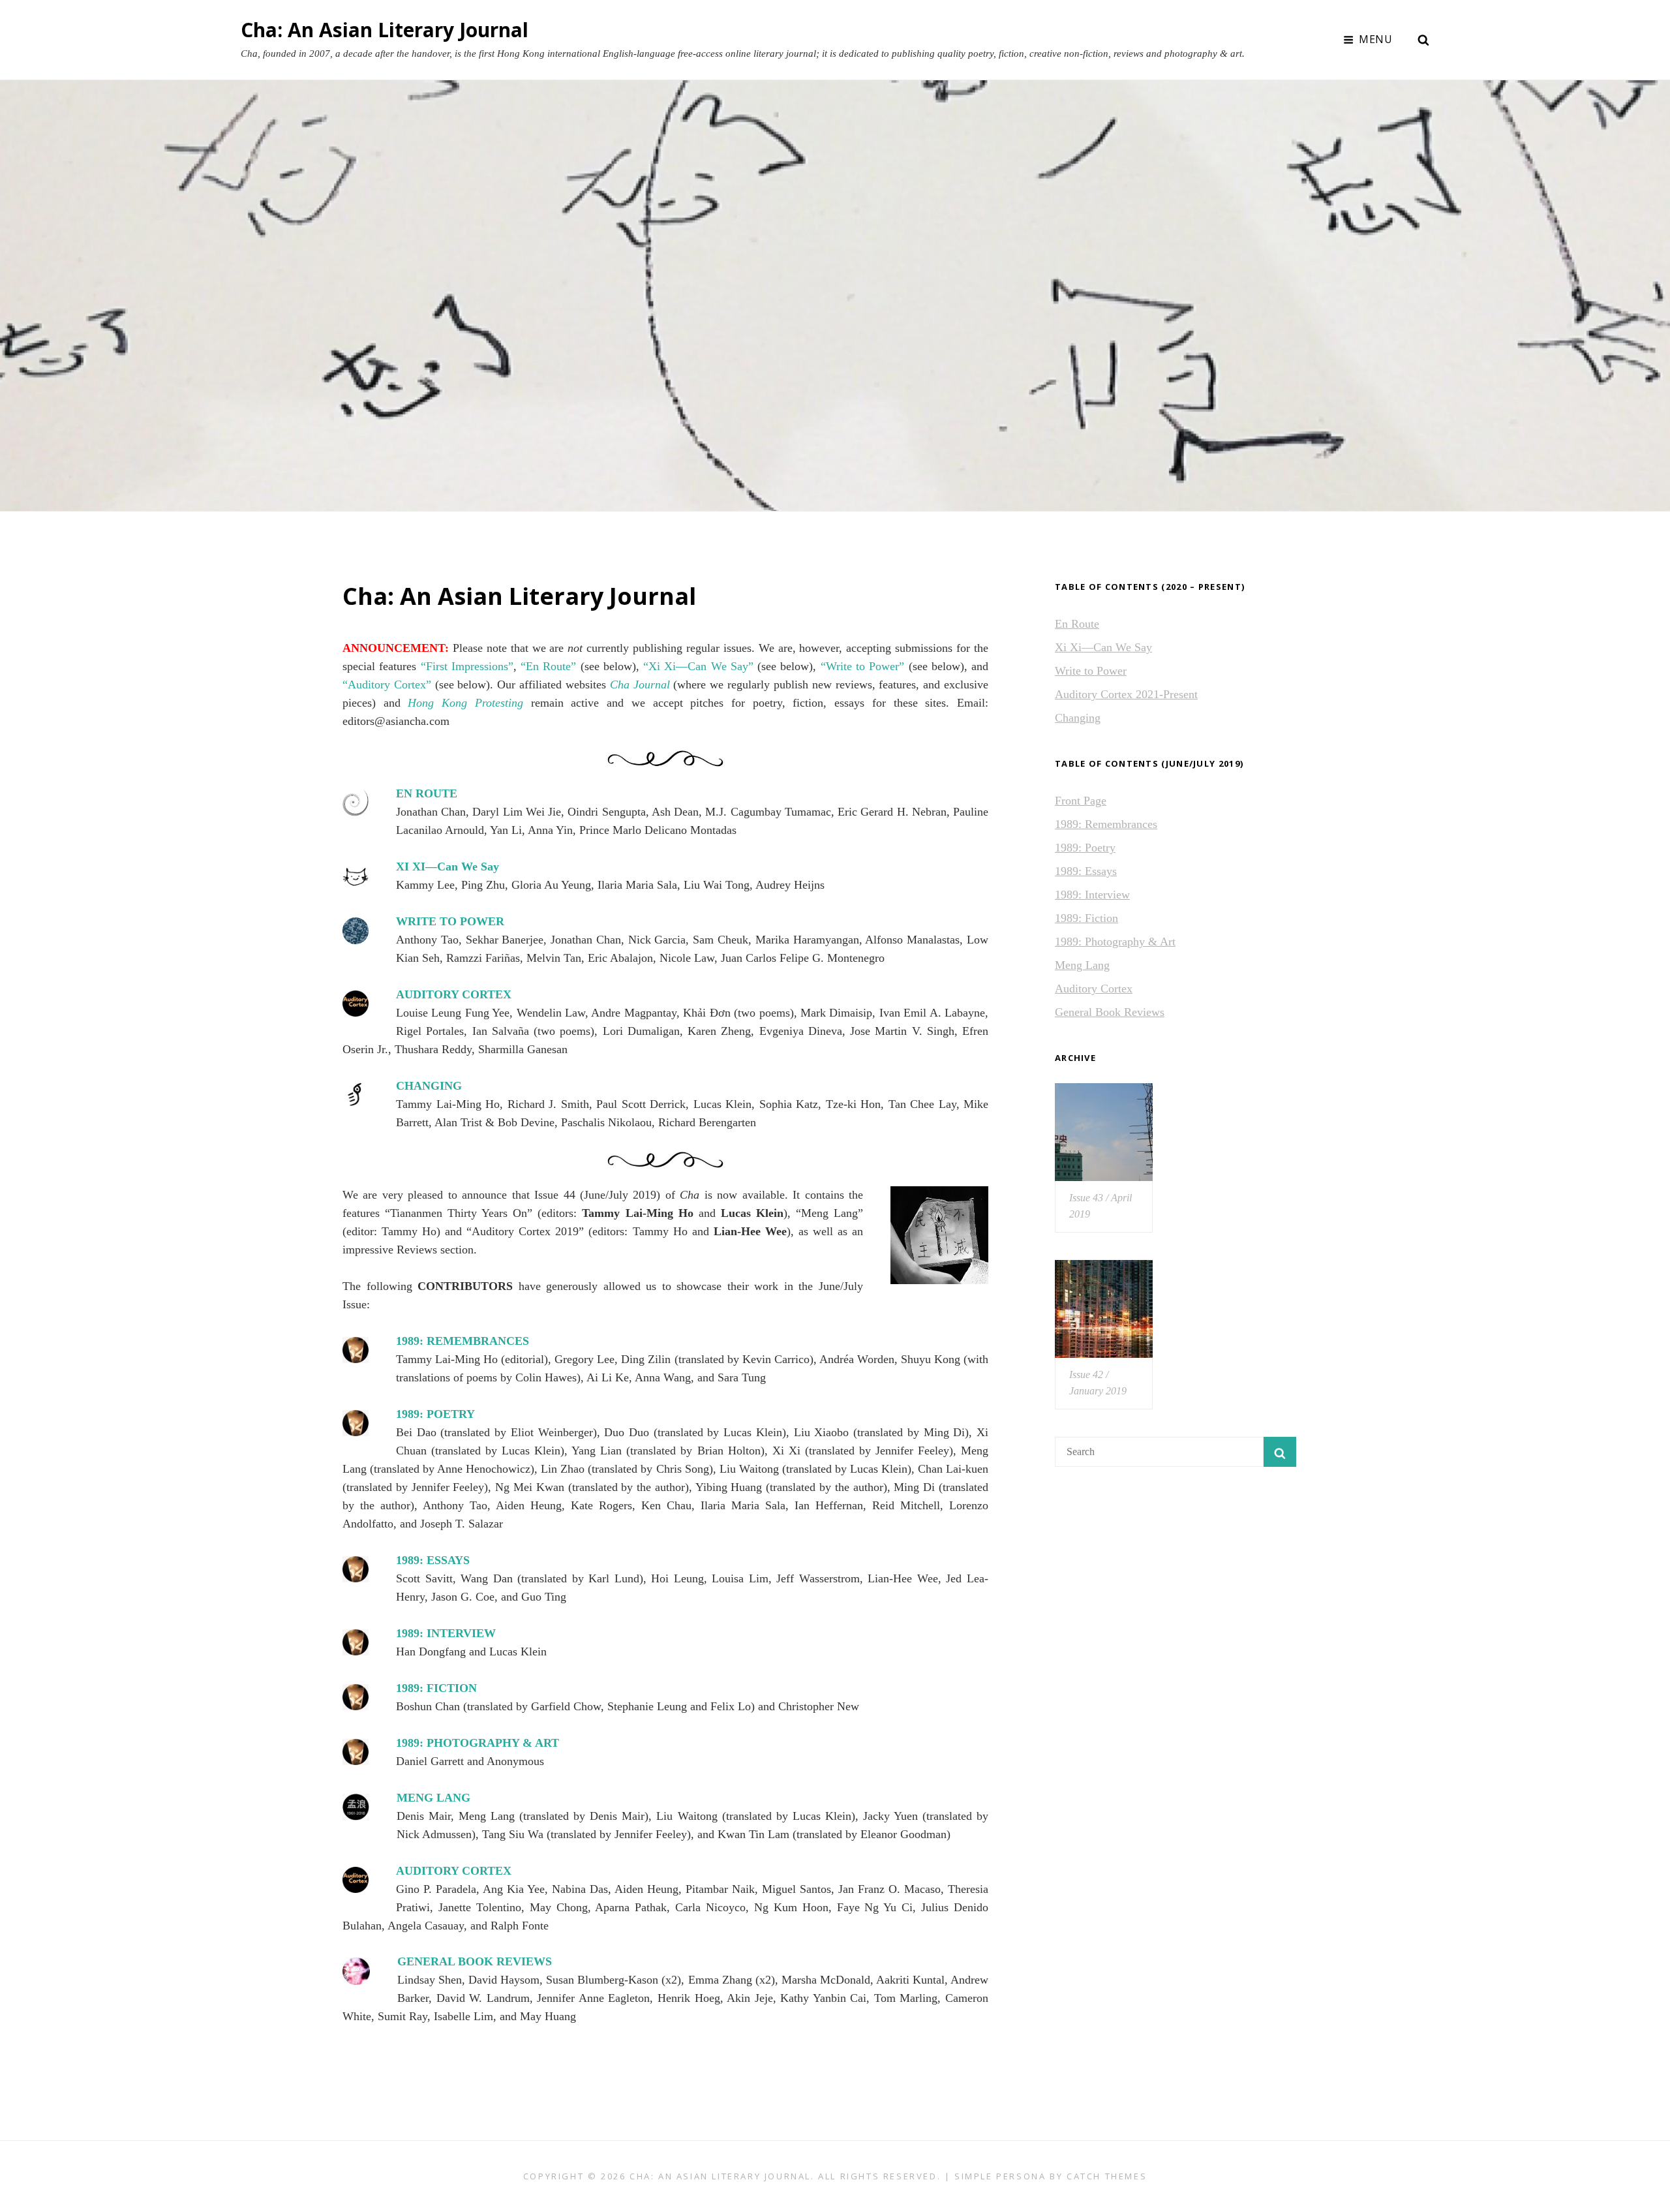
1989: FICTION (436, 1688)
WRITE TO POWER (450, 921)
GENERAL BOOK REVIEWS (475, 1961)
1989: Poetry (1085, 848)
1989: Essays (1086, 871)
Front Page (1081, 801)
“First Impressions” (467, 666)
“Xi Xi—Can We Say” (698, 666)
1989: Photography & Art (1115, 942)
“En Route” (548, 666)
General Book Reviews (1110, 1012)
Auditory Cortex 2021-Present (1126, 694)
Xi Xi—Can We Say (1103, 647)
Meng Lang (1082, 965)
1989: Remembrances (1106, 824)
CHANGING (429, 1086)
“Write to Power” (863, 666)
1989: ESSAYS (433, 1560)
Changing (1078, 718)
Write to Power (1091, 671)
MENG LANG (433, 1798)
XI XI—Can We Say (448, 867)
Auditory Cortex (1094, 989)
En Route (1077, 624)
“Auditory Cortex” (387, 684)
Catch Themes (1107, 2176)
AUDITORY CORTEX (454, 994)
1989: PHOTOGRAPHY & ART (478, 1743)
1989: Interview (1092, 895)
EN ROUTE (427, 793)
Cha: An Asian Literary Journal (385, 30)
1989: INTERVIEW (446, 1633)
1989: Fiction (1086, 918)
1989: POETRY (435, 1414)
